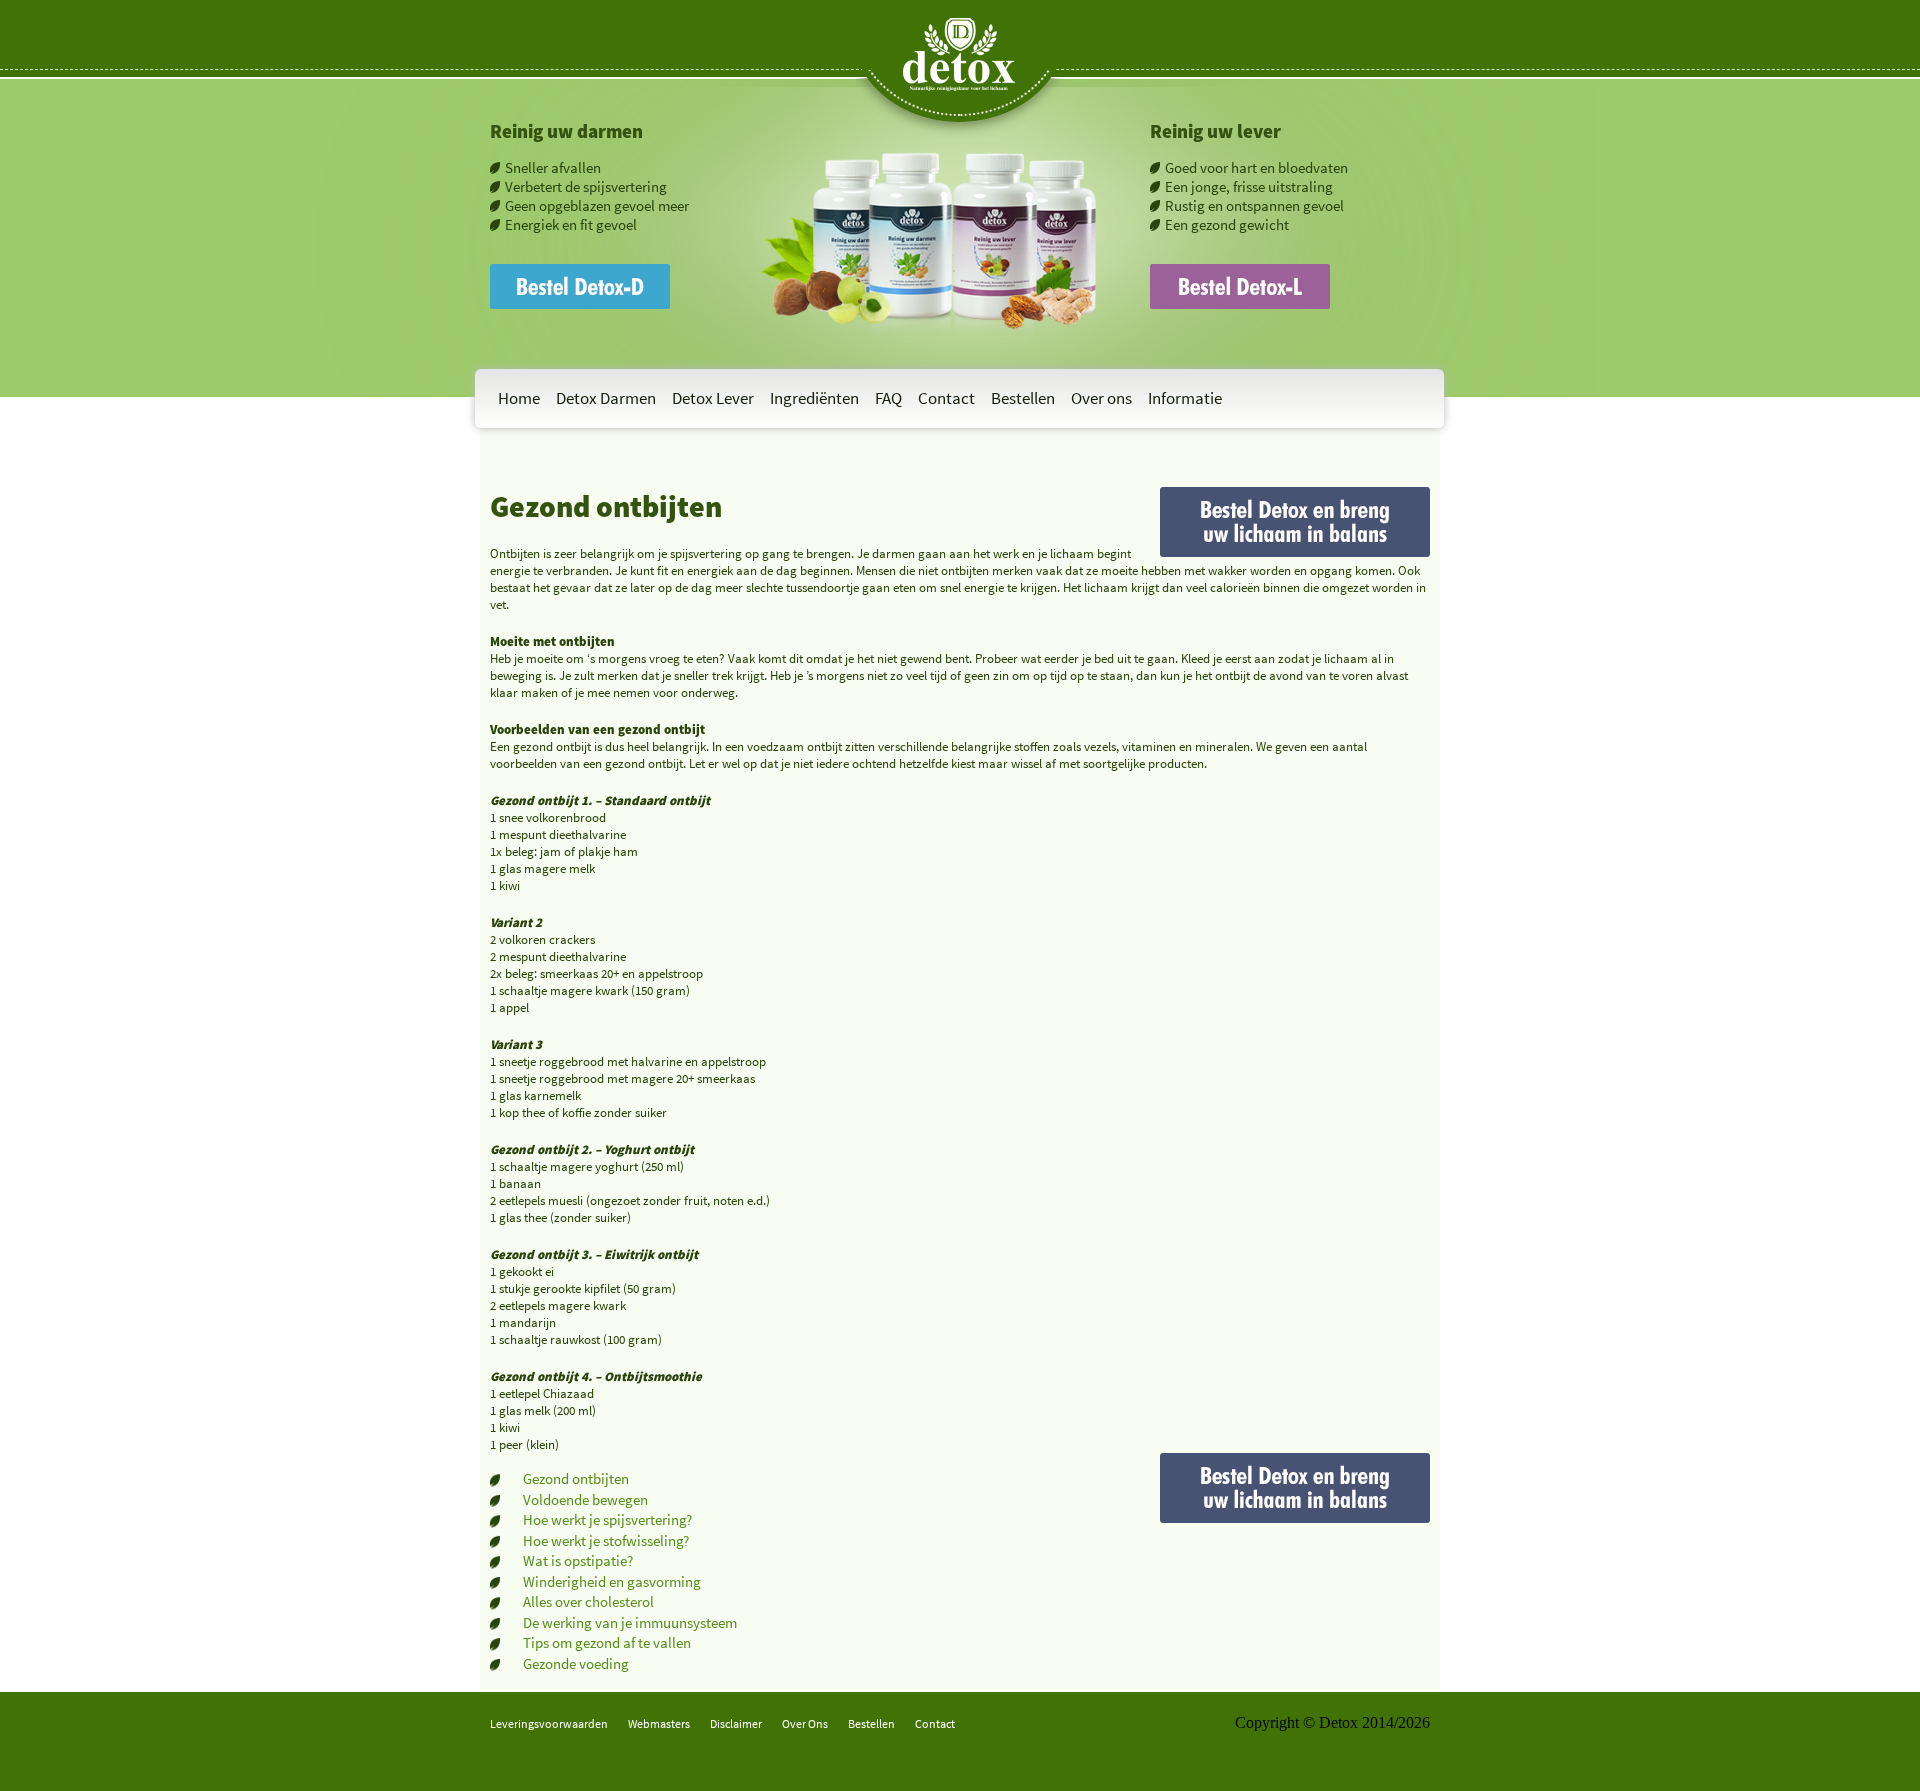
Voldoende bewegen (585, 1499)
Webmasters (659, 1723)
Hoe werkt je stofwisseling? (606, 1540)
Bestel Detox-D (539, 272)
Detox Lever (713, 398)
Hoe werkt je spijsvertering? (607, 1519)
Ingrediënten (814, 398)
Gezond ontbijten (576, 1478)
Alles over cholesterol (588, 1601)
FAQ (888, 398)
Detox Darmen (606, 398)
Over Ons (805, 1723)
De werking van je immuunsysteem (630, 1622)
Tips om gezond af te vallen (607, 1642)
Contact (946, 398)
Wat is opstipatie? (578, 1560)
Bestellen (1023, 398)
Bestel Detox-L (1198, 272)
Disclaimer (736, 1723)
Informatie (1185, 398)
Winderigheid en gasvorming (612, 1581)
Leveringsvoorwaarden (549, 1723)
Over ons (1101, 398)
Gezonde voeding (576, 1663)
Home (519, 398)
